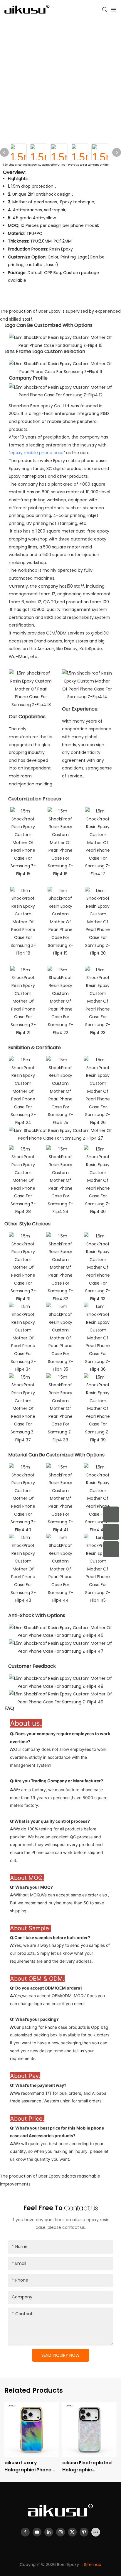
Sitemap (93, 2565)
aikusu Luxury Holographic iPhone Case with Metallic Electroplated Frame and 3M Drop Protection (29, 2466)
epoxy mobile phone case (37, 453)
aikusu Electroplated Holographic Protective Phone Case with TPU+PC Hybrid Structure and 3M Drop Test (88, 2466)
